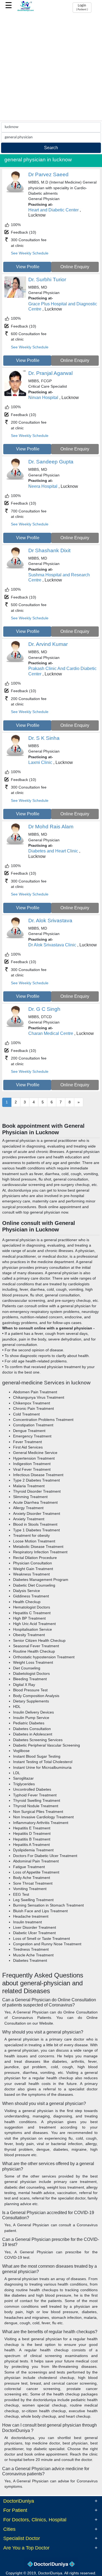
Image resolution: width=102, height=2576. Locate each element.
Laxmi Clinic (40, 762)
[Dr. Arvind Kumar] (15, 661)
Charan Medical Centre (51, 1033)
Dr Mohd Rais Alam (51, 827)
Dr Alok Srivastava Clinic (52, 945)
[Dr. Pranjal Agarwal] (15, 395)
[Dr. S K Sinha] (15, 755)
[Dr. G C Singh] (15, 1026)
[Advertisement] (51, 67)
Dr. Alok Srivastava (50, 921)
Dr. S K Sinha (44, 738)
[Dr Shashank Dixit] (15, 568)
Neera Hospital (43, 486)
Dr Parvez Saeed (48, 174)
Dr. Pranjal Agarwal (50, 373)
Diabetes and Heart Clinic (53, 851)
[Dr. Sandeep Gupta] (15, 479)
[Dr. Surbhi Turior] (15, 297)
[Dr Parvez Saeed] (15, 192)
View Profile (28, 267)
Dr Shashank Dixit (49, 550)
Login (82, 7)
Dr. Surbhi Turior (47, 279)
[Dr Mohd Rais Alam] (15, 844)
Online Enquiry (75, 267)
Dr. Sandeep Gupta (51, 462)
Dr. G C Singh (44, 1009)
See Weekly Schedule (30, 253)
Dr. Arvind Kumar (48, 644)
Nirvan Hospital (43, 398)
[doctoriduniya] (26, 10)
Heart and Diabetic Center (53, 210)
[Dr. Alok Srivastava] (15, 938)
